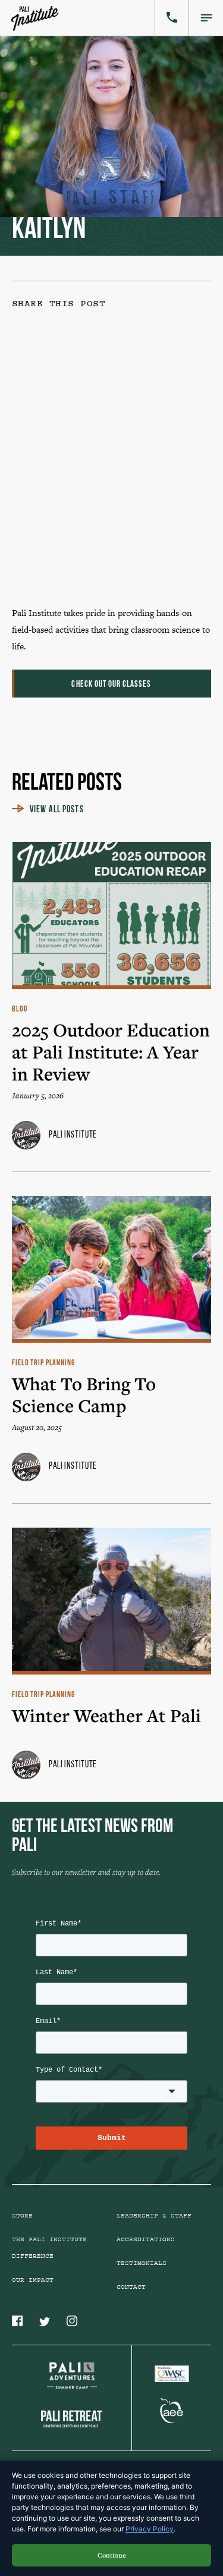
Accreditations (146, 2239)
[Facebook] (103, 363)
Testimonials (142, 2263)
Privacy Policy (150, 2529)
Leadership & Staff (154, 2216)
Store (22, 2216)
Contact (131, 2287)
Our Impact (33, 2280)
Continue (112, 2555)
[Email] (103, 545)
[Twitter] (103, 454)
